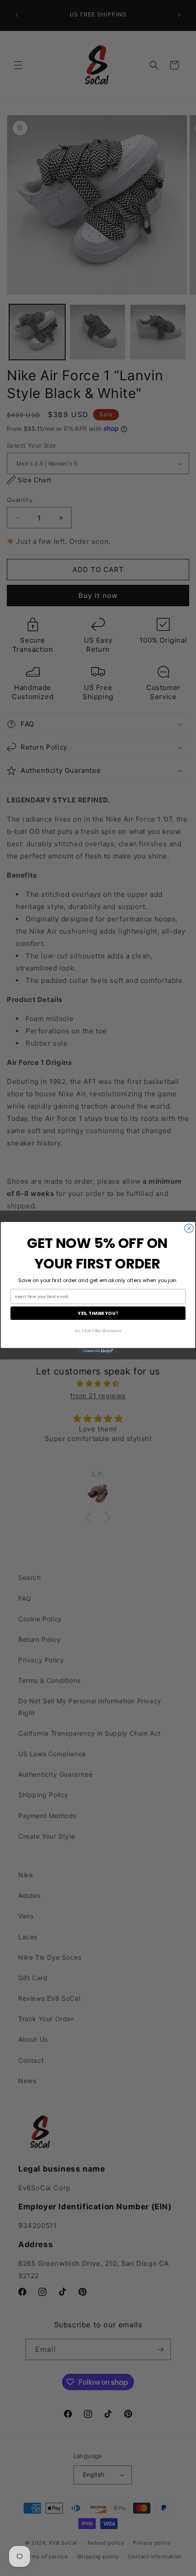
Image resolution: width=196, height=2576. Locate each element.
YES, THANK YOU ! (98, 1313)
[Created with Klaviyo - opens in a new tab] (98, 1351)
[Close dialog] (189, 1228)
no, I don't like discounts (98, 1331)
